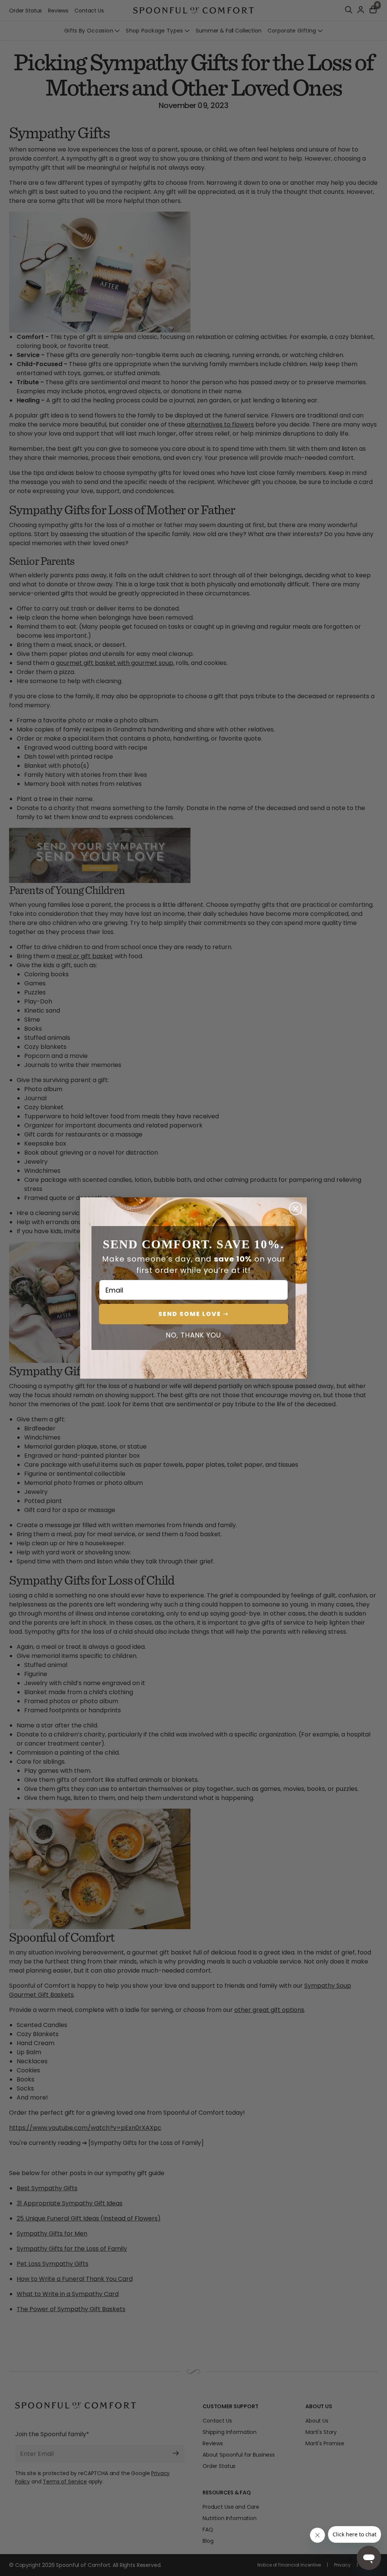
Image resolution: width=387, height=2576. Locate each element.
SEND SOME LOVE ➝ (193, 1314)
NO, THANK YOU (193, 1335)
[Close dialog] (296, 1209)
